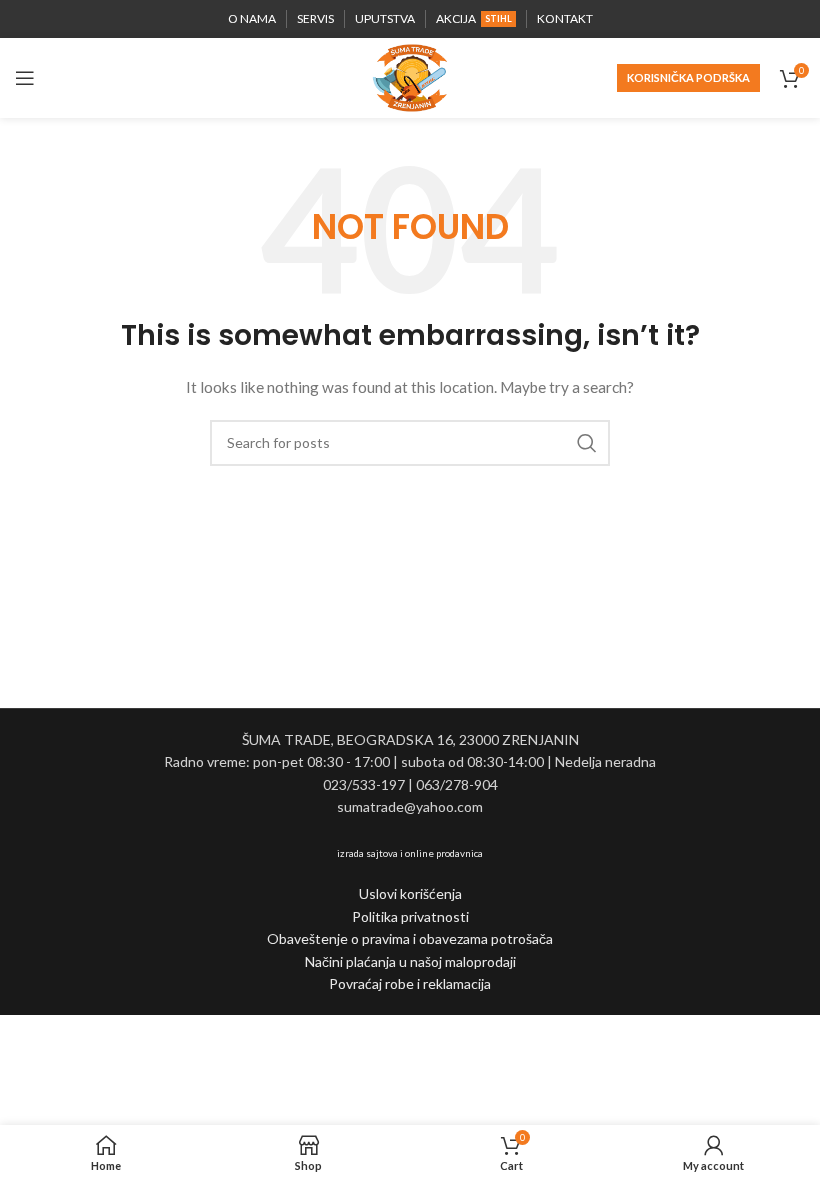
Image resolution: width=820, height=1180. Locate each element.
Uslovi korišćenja (410, 893)
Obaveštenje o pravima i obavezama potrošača (410, 938)
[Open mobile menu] (25, 78)
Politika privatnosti (410, 916)
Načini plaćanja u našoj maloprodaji (410, 961)
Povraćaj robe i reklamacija (410, 983)
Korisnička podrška (688, 77)
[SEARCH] (587, 443)
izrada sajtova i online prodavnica (410, 853)
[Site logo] (410, 76)
